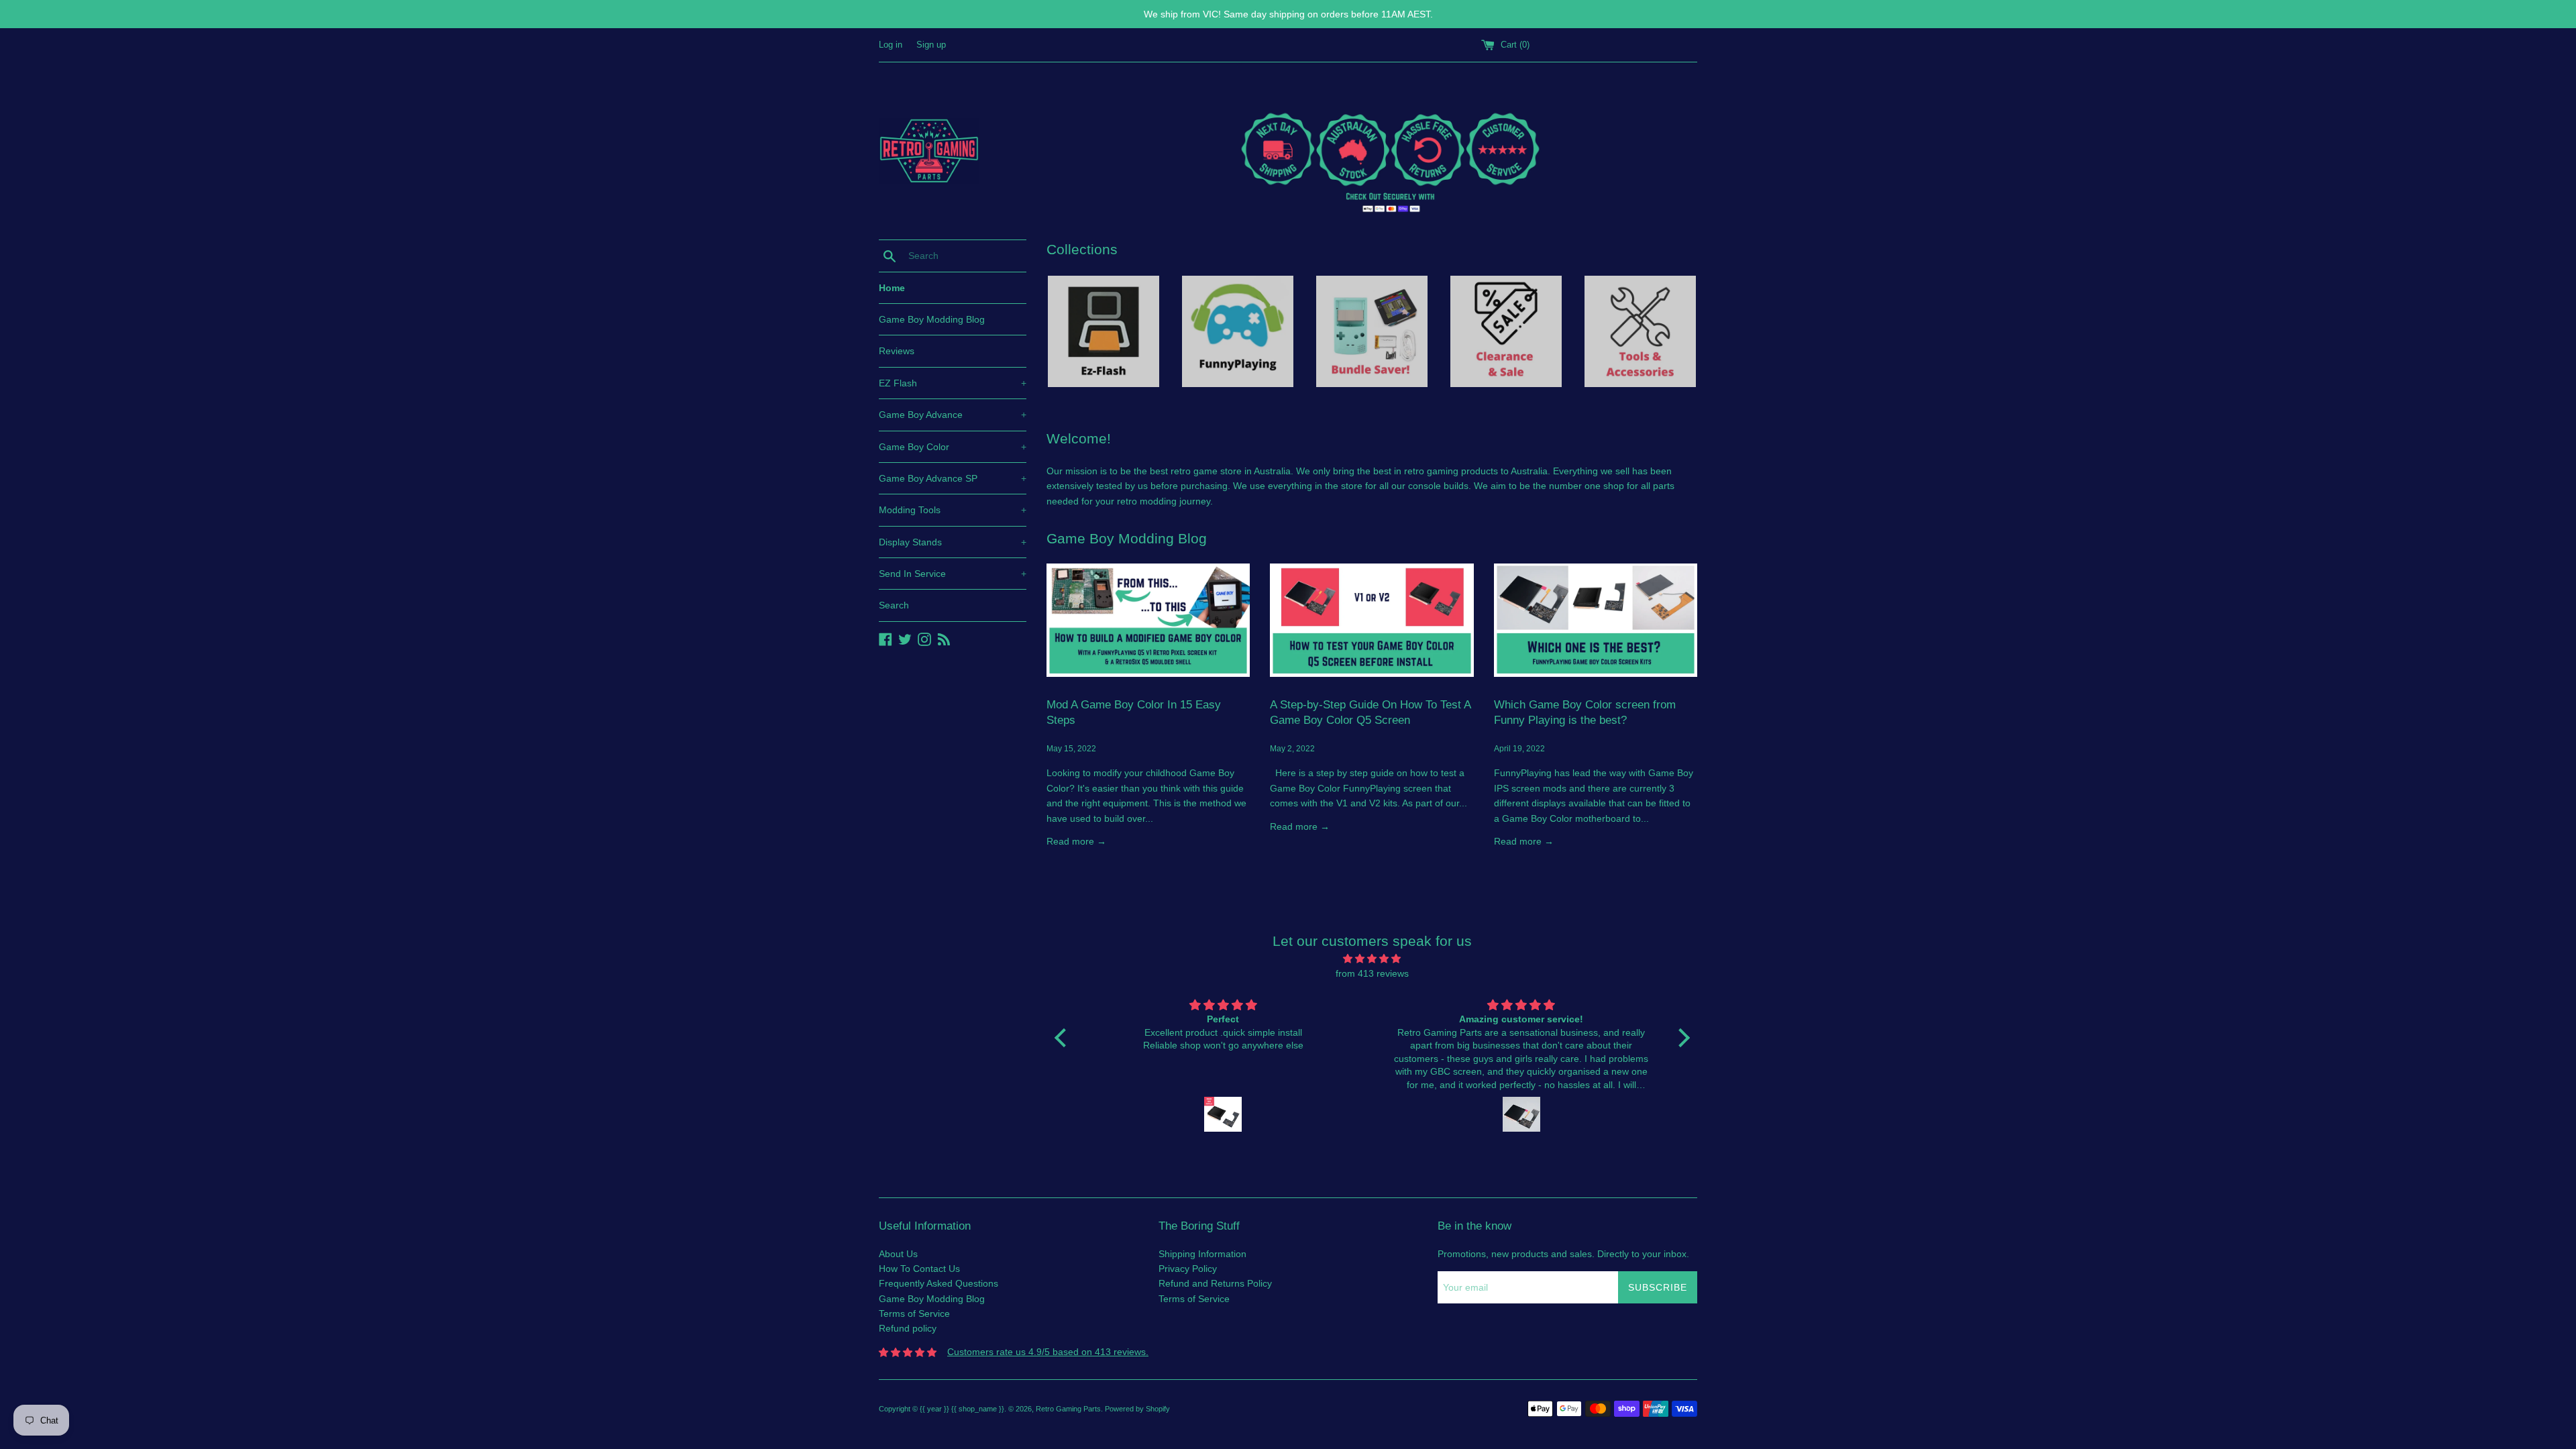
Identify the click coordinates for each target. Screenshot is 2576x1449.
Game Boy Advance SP (953, 478)
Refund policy (908, 1328)
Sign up (931, 45)
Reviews (897, 351)
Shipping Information (1202, 1254)
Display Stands (953, 542)
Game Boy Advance (953, 415)
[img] (1372, 959)
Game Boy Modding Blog (932, 319)
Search (894, 605)
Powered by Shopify (1137, 1409)
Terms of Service (914, 1313)
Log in (891, 45)
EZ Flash (953, 383)
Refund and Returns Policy (1215, 1283)
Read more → (1076, 841)
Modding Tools (953, 510)
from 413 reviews (1372, 973)
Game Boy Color (953, 447)
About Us (898, 1254)
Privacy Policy (1188, 1269)
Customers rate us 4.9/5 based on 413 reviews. (1048, 1352)
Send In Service (953, 574)
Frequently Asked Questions (938, 1283)
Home (892, 288)
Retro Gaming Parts (1068, 1409)
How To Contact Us (919, 1269)
